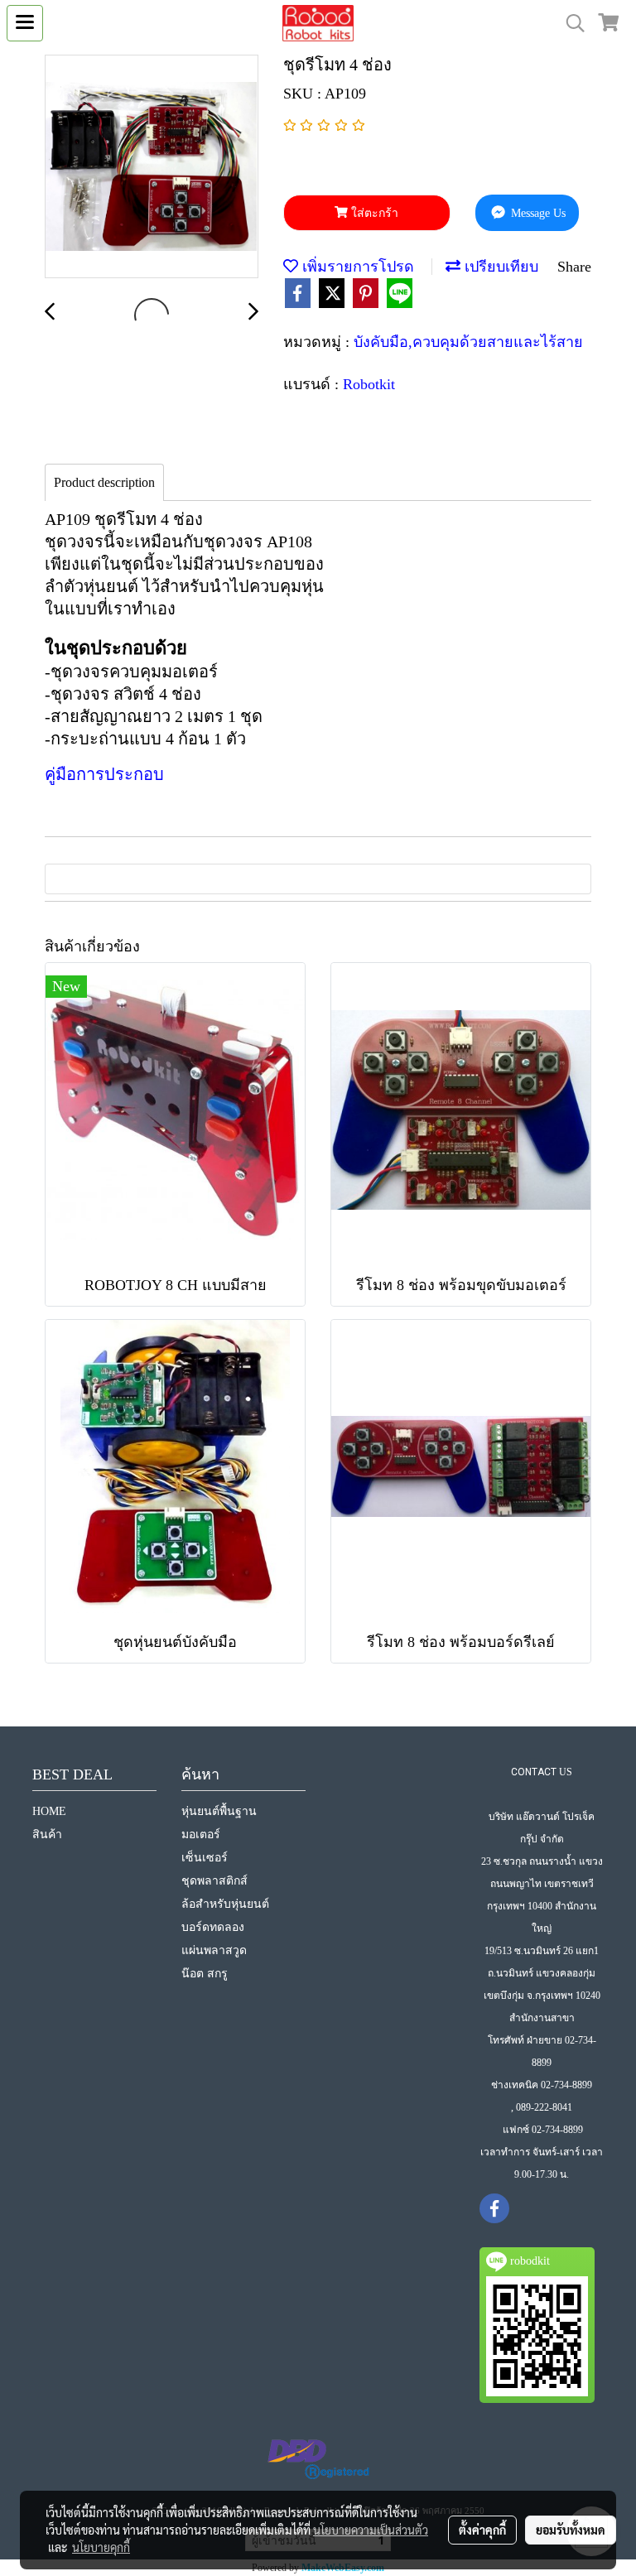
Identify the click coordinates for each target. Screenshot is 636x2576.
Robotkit (369, 384)
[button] (570, 23)
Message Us (537, 213)
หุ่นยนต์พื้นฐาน (219, 1811)
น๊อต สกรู (205, 1974)
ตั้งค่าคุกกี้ (482, 2530)
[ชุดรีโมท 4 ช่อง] (152, 167)
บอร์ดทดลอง (213, 1927)
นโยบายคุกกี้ (101, 2547)
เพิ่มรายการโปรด (356, 267)
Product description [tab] (104, 482)
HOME (49, 1811)
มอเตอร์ (201, 1834)
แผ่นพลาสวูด (214, 1950)
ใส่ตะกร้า (373, 213)
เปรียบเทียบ (499, 267)
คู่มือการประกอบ (104, 774)
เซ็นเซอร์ (205, 1858)
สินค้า (47, 1834)
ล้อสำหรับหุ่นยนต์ (225, 1904)
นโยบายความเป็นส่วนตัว (371, 2530)
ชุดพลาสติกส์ (214, 1881)
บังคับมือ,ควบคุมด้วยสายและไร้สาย (468, 342)
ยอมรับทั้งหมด (571, 2530)
